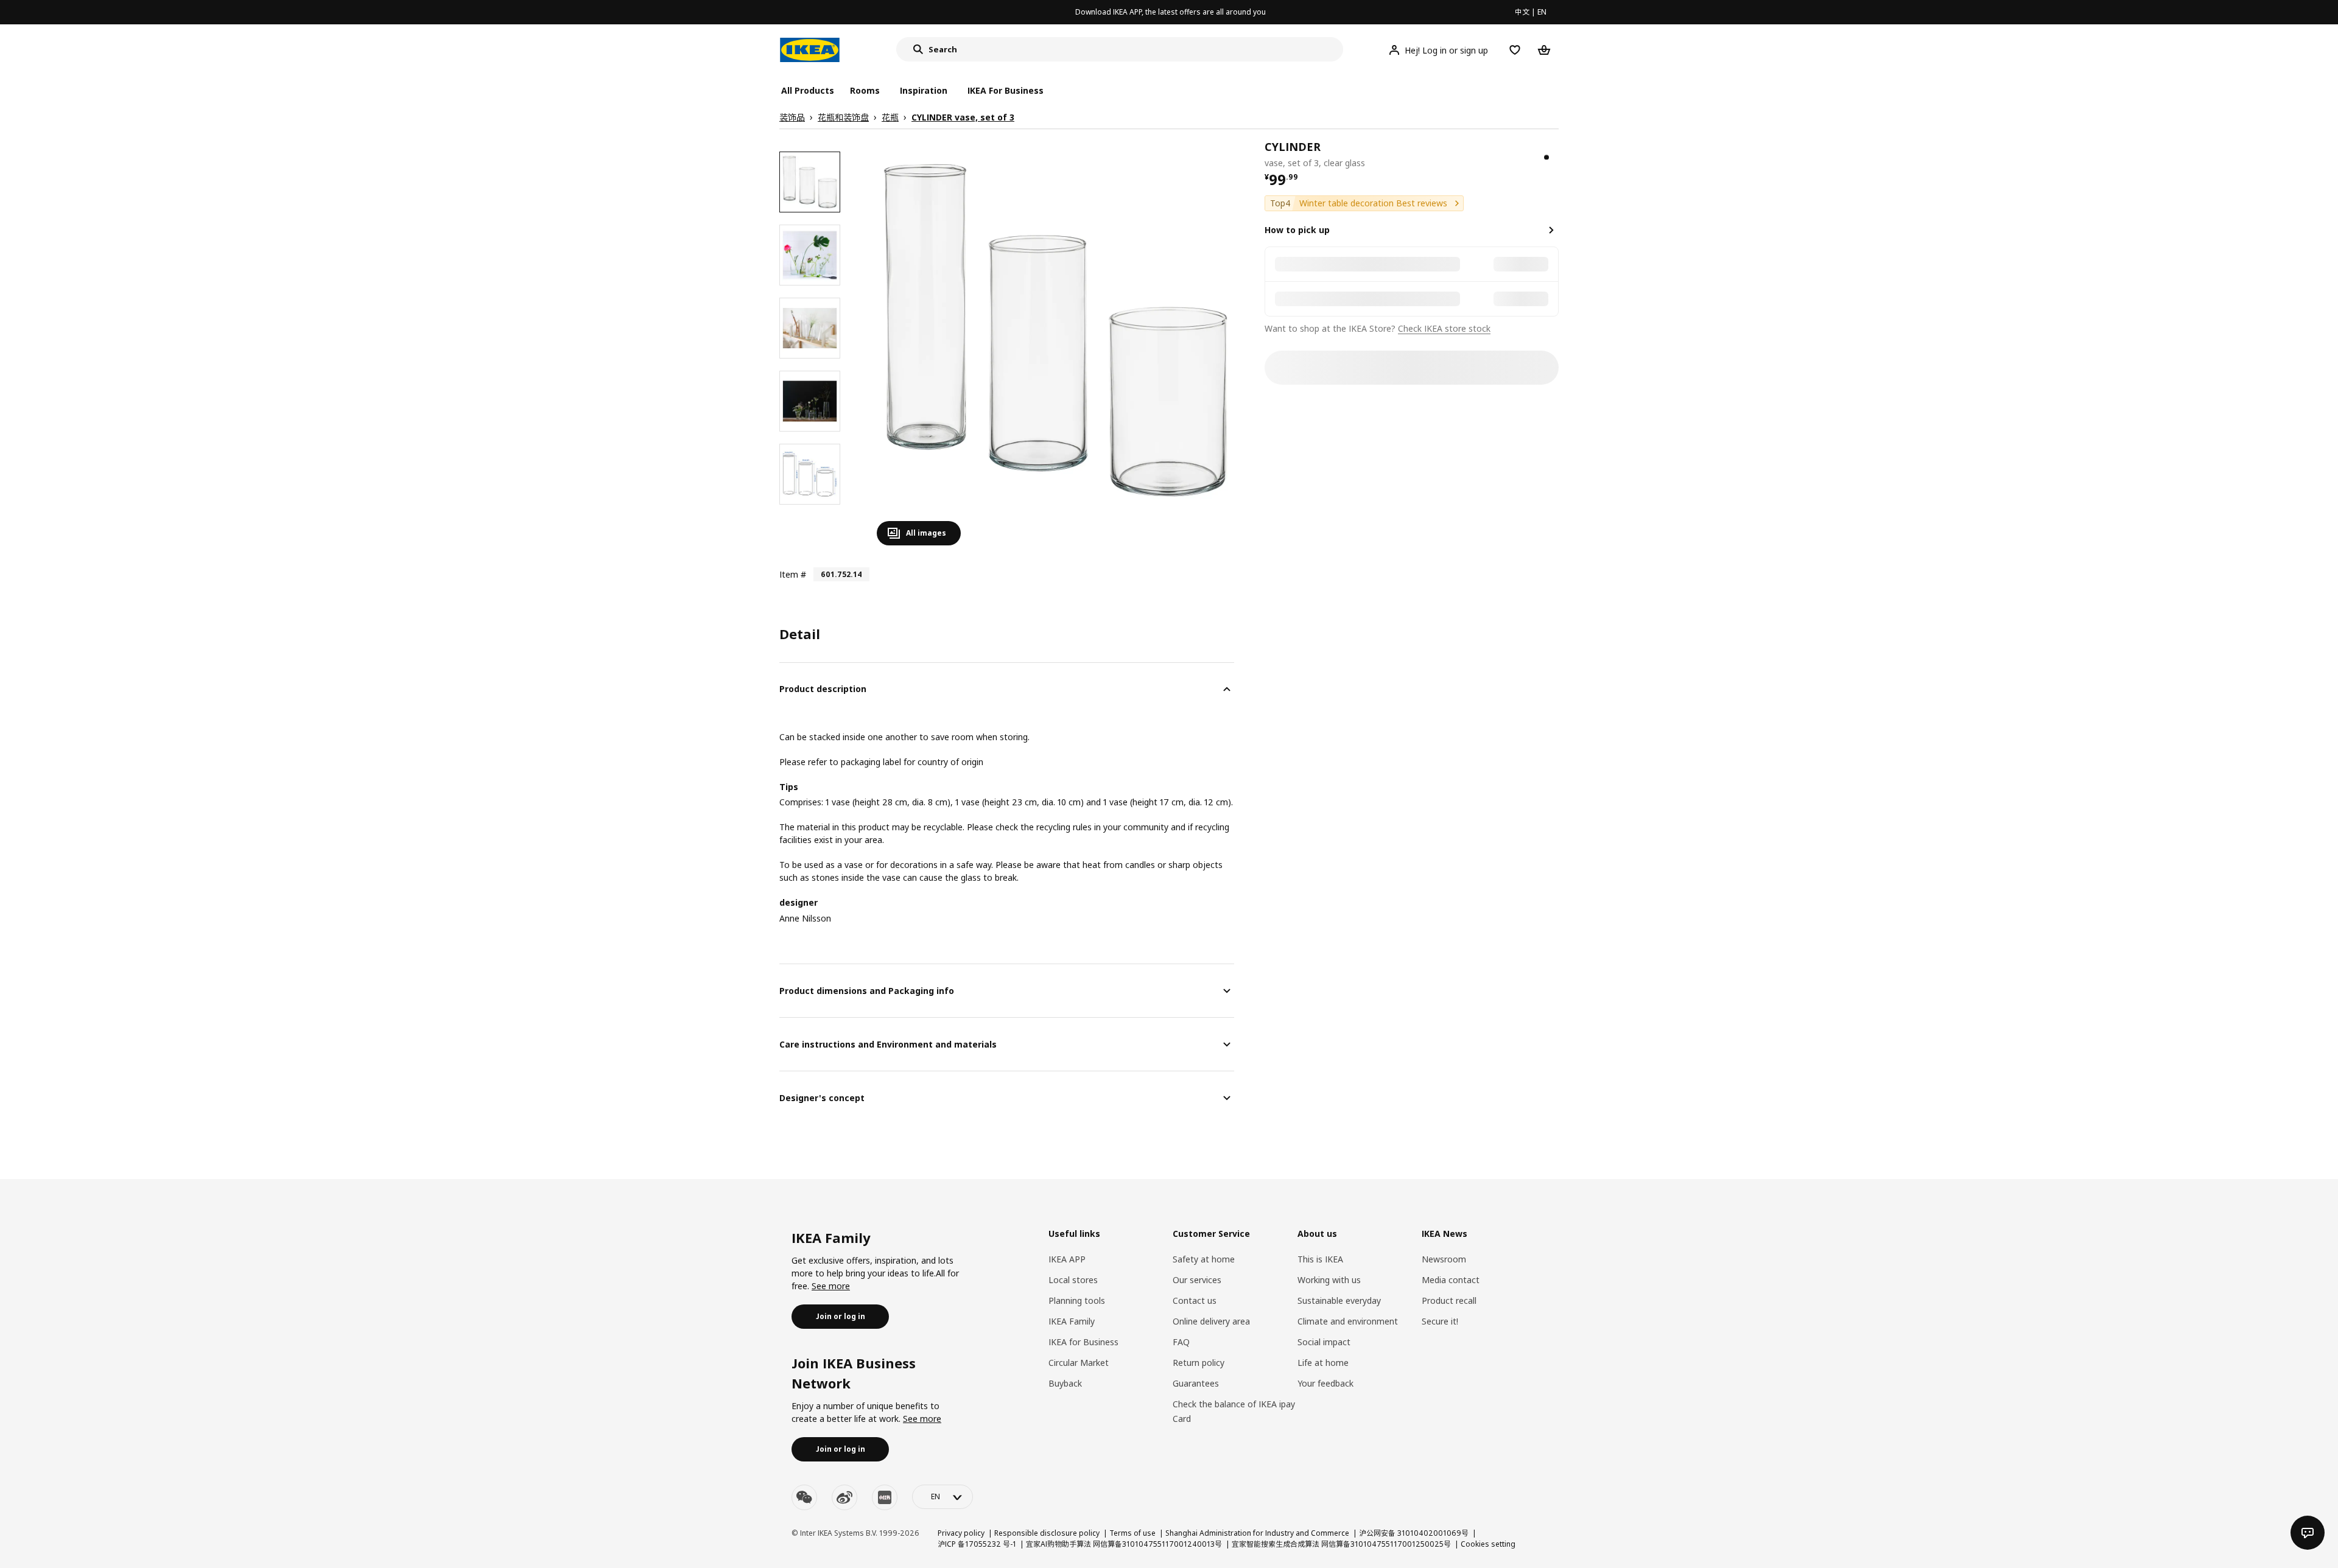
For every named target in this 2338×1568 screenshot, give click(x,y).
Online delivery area (1211, 1321)
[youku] (885, 1497)
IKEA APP (1067, 1259)
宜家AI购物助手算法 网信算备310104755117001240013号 (1124, 1544)
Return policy (1199, 1363)
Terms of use (1132, 1533)
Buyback (1065, 1383)
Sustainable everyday (1339, 1300)
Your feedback (1325, 1383)
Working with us (1329, 1280)
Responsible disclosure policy (1047, 1533)
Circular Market (1079, 1363)
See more (831, 1286)
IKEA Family (1072, 1321)
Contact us (1195, 1300)
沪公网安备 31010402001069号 (1414, 1533)
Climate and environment (1348, 1321)
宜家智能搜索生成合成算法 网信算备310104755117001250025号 (1341, 1544)
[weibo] (844, 1497)
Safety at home (1204, 1259)
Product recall (1449, 1300)
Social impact (1324, 1342)
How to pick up (1297, 230)
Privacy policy (961, 1533)
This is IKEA (1320, 1259)
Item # (793, 574)
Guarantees (1196, 1383)
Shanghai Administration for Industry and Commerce (1257, 1533)
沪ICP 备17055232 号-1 (977, 1544)
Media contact (1451, 1280)
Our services (1197, 1280)
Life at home (1323, 1363)
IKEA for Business (1083, 1342)
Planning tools (1077, 1300)
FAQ (1181, 1342)
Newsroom (1444, 1259)
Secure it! (1440, 1321)
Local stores (1073, 1280)
